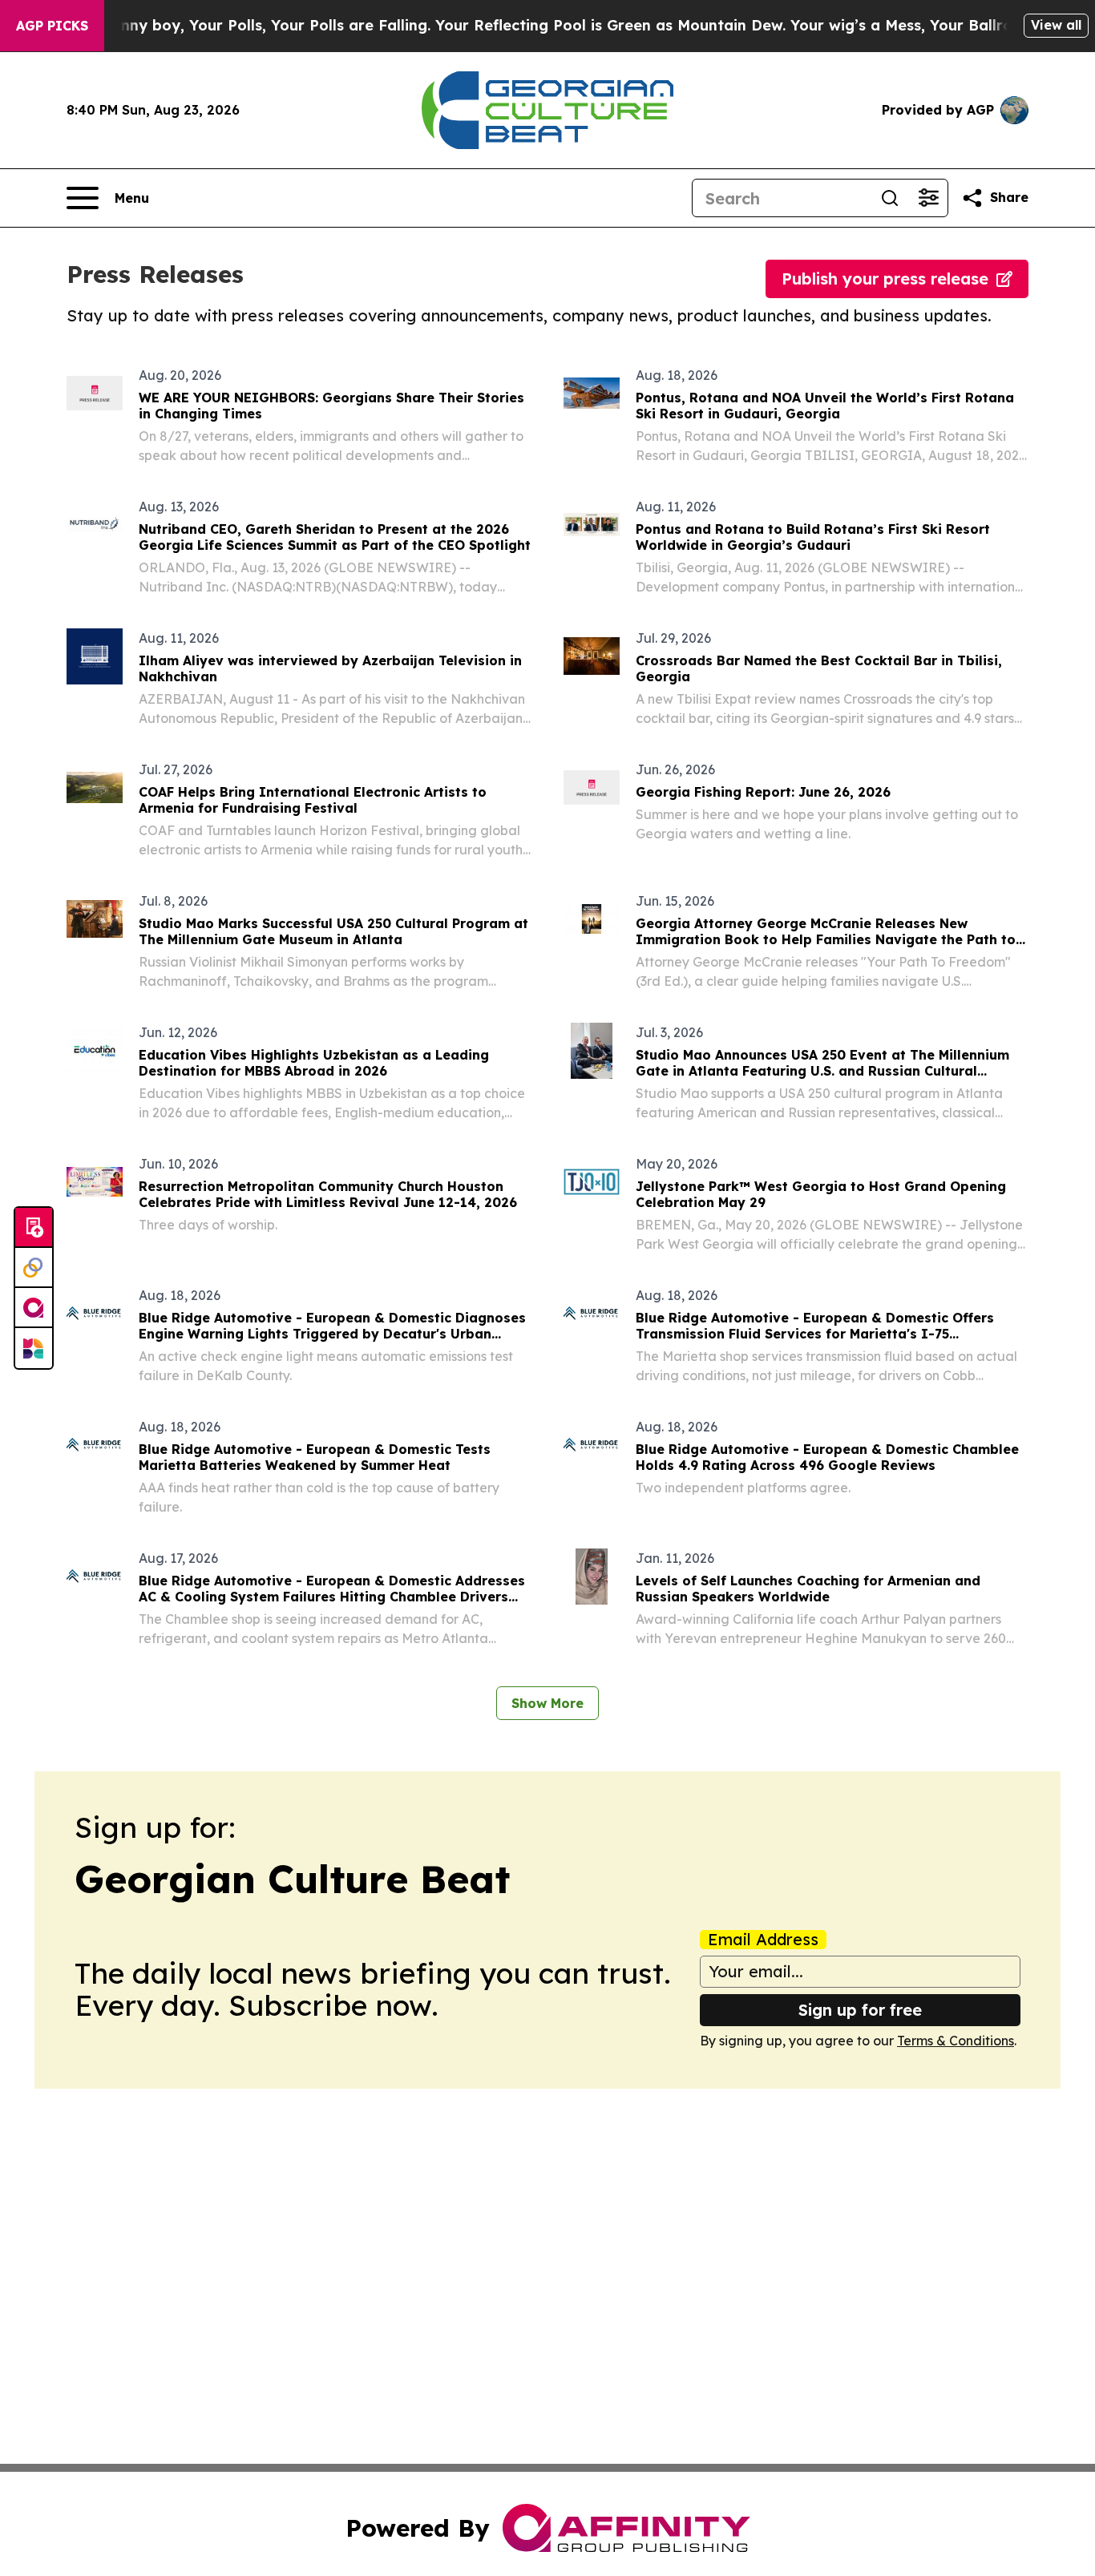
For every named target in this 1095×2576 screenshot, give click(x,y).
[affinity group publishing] (34, 1308)
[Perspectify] (34, 1268)
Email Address (763, 1940)
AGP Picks (52, 26)
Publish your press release (885, 279)
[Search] (890, 198)
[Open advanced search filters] (928, 198)
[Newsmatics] (34, 1348)
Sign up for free (860, 2010)
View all (1056, 25)
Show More (547, 1703)
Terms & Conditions (956, 2041)
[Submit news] (34, 1228)
